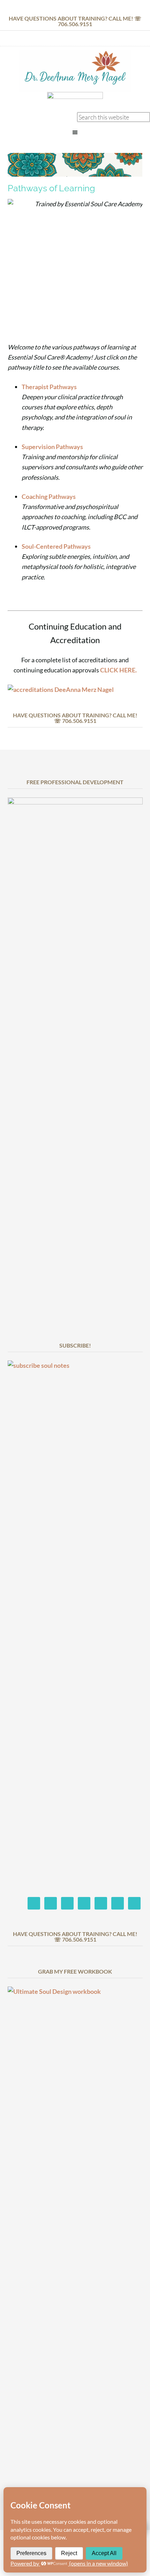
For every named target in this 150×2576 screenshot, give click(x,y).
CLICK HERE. (118, 670)
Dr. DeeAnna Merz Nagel (75, 71)
